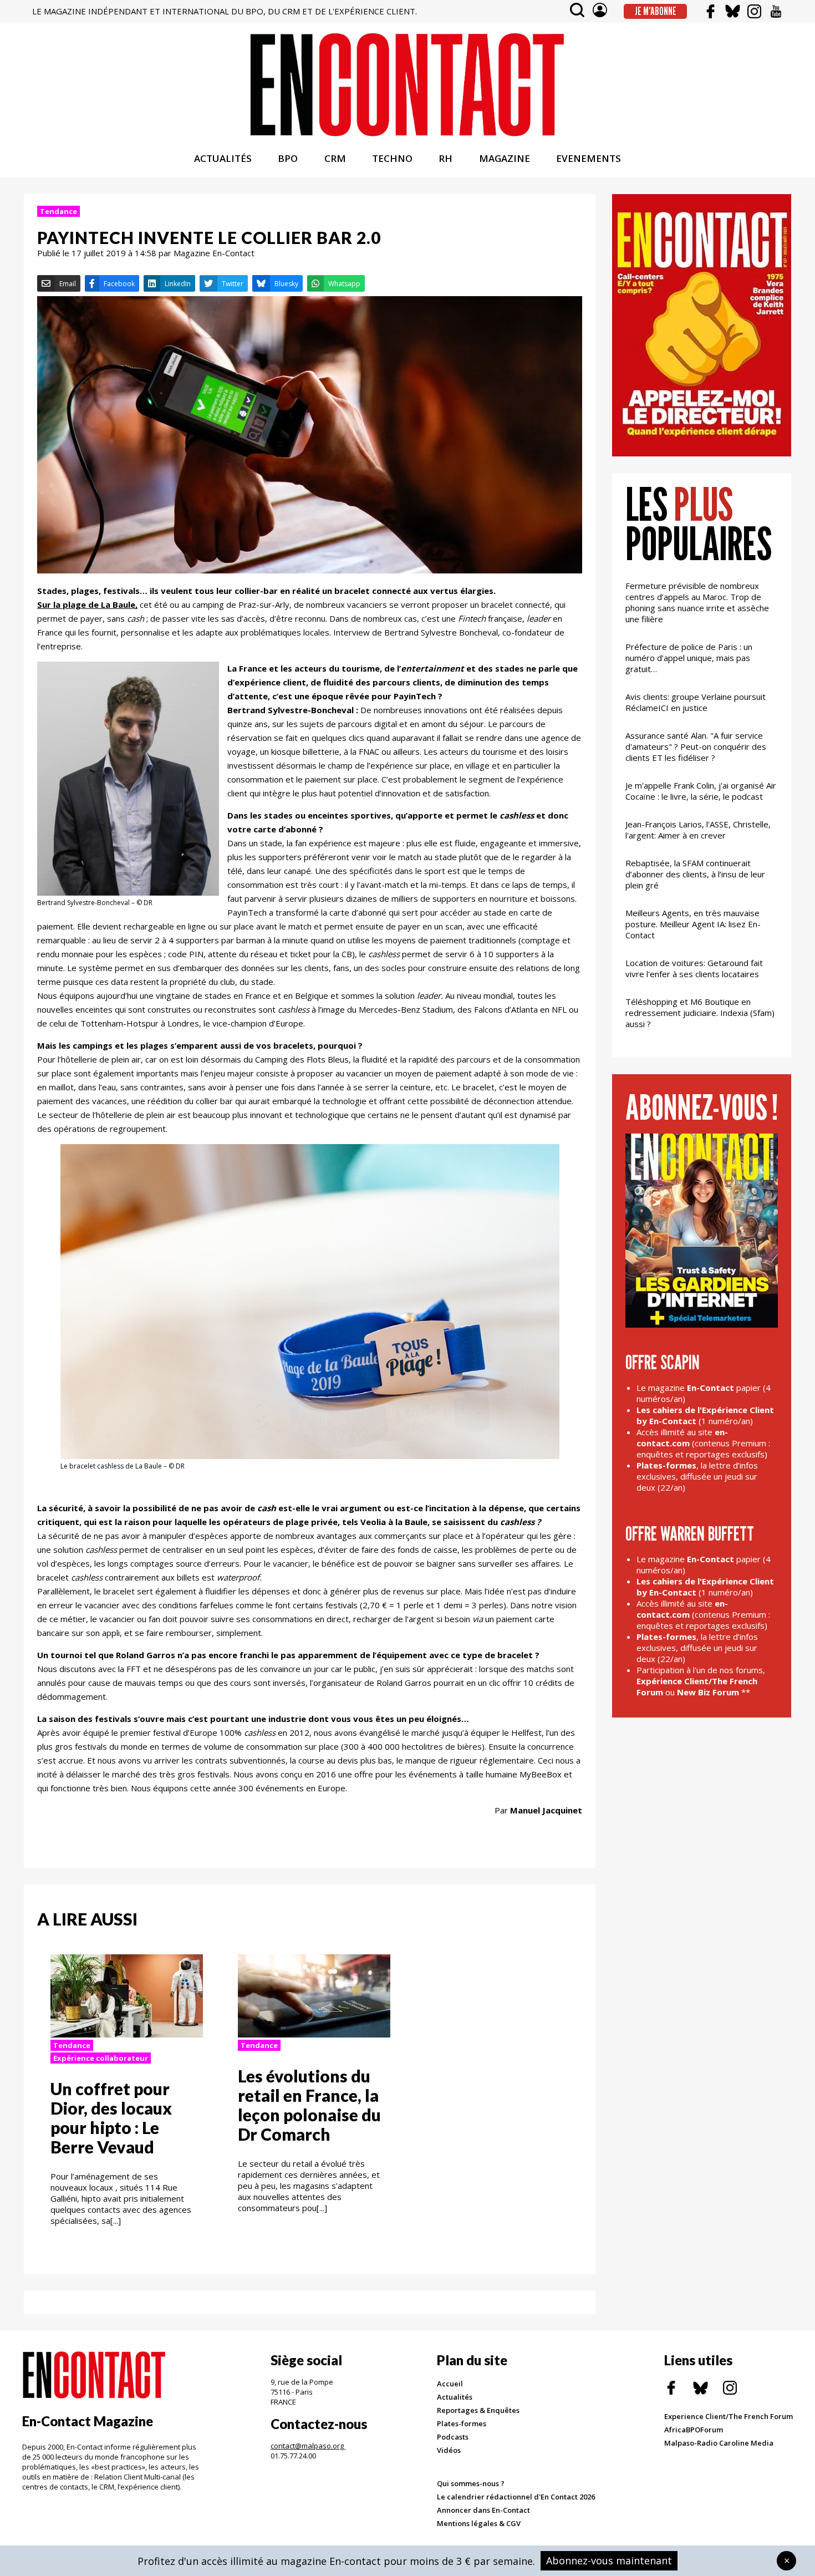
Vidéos (449, 2450)
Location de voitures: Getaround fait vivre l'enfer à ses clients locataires (694, 968)
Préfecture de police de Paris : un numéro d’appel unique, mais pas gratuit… (689, 658)
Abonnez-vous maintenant (609, 2560)
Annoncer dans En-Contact (483, 2510)
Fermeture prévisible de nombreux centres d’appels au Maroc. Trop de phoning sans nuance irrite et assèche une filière (697, 602)
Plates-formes (462, 2423)
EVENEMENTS (589, 158)
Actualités (455, 2397)
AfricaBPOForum (694, 2430)
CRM (335, 158)
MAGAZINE (505, 158)
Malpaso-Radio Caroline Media (719, 2443)
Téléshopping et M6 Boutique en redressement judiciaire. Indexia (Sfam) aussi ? (700, 1013)
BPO (288, 158)
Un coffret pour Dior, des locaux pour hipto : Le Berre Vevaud (111, 2118)
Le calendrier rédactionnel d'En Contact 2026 (516, 2497)
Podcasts (453, 2437)
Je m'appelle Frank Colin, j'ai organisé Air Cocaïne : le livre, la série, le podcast (701, 791)
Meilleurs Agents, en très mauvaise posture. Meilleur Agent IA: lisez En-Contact (693, 924)
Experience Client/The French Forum (729, 2416)
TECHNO (392, 158)
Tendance (58, 211)
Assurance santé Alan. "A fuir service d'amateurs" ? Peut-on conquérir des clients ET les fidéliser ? (696, 746)
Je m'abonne (656, 11)
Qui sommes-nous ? (471, 2483)
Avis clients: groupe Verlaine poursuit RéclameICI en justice (696, 702)
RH (445, 158)
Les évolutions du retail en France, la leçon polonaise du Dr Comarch (309, 2105)
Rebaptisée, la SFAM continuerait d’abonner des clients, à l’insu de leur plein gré (695, 874)
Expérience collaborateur (101, 2058)
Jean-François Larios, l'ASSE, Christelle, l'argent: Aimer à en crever (698, 830)
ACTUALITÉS (223, 158)
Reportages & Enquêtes (478, 2410)
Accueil (450, 2384)
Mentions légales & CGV (479, 2523)
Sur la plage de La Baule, (87, 604)
